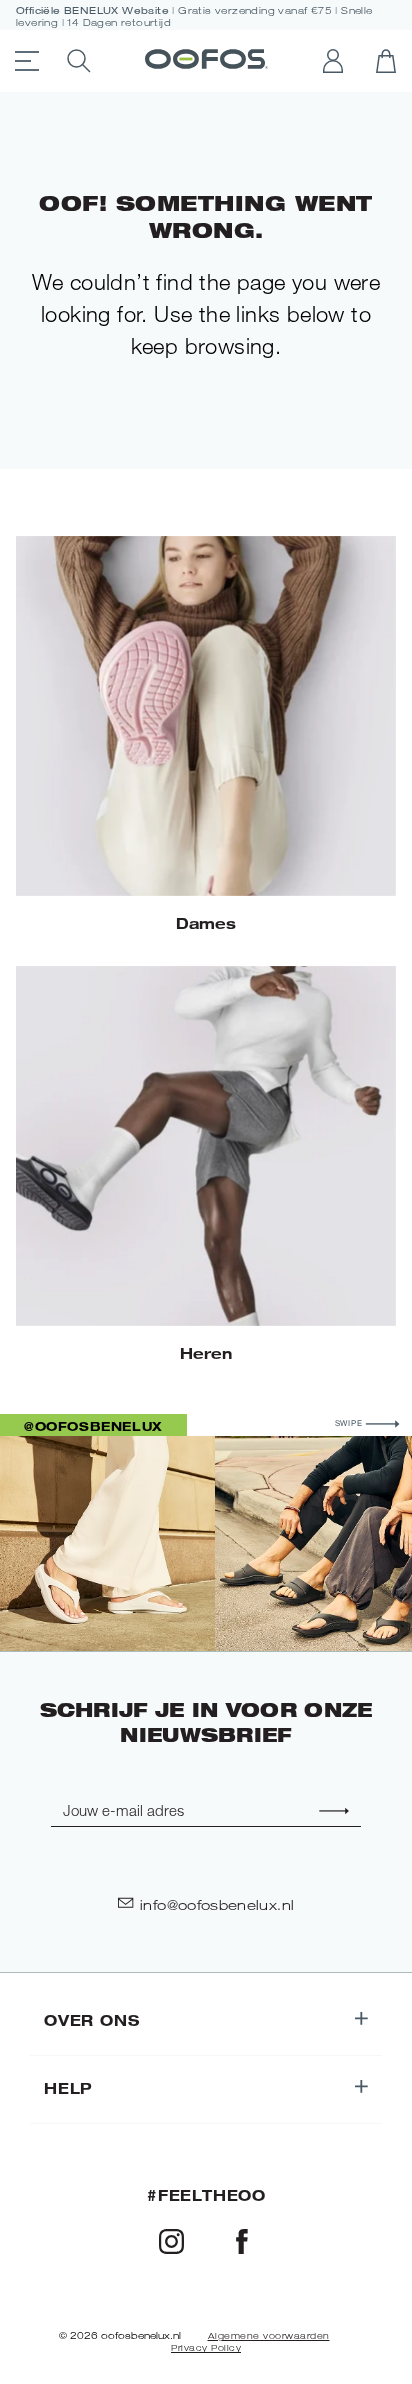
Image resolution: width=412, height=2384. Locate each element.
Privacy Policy (206, 2348)
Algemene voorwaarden (269, 2336)
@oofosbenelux (93, 1426)
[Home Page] (206, 61)
